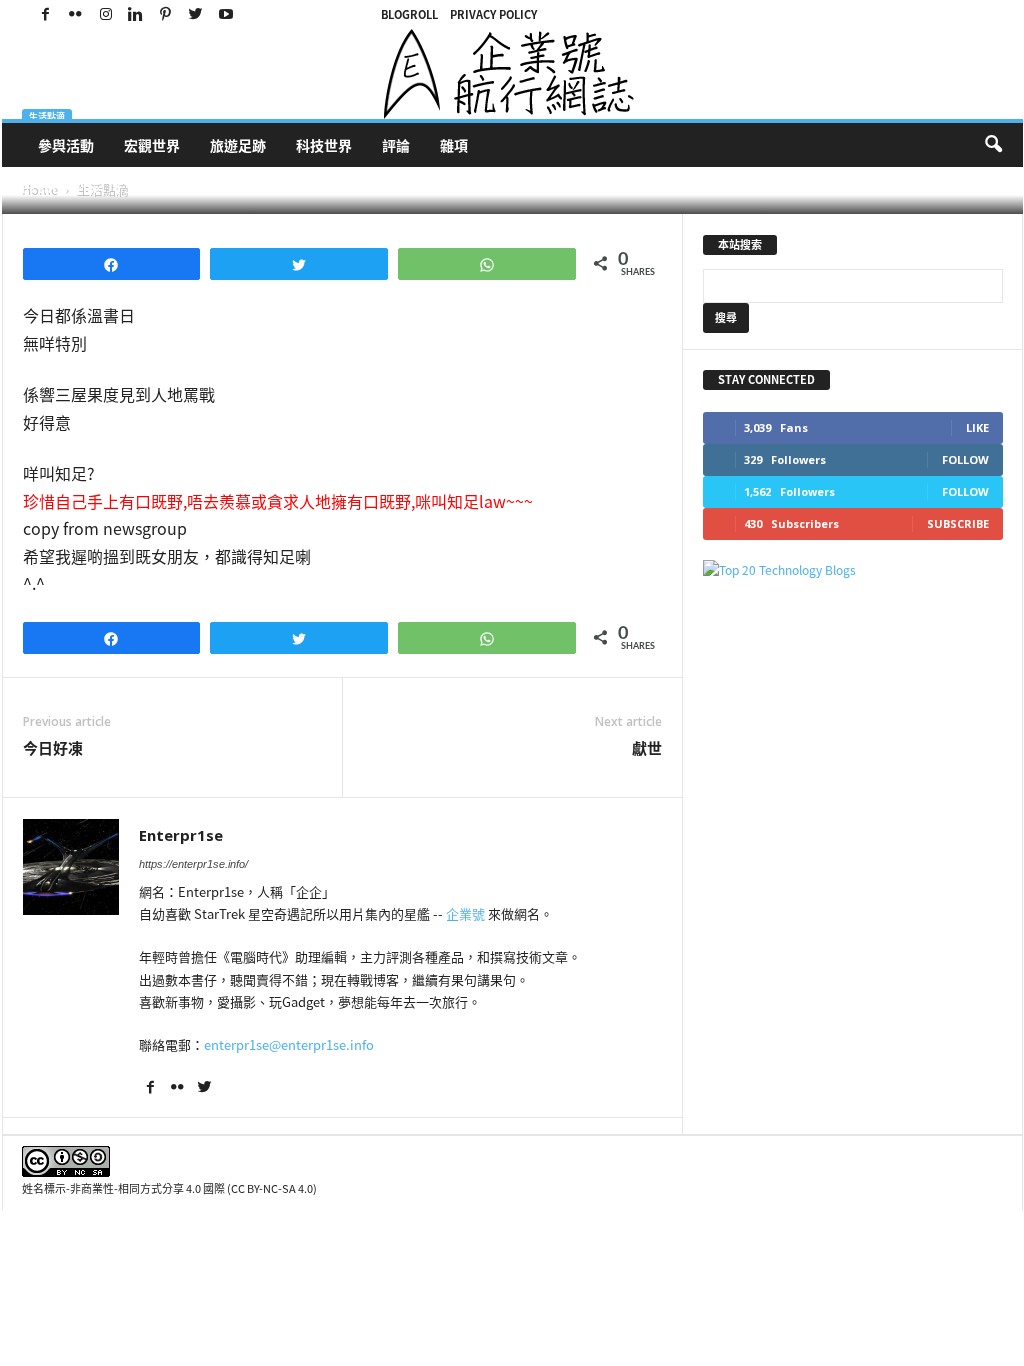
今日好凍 (53, 748)
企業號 (465, 913)
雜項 (454, 145)
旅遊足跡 (238, 145)
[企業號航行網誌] (512, 74)
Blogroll (409, 14)
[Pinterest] (166, 14)
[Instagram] (106, 14)
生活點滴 (47, 116)
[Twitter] (196, 14)
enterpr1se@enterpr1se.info (289, 1044)
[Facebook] (46, 14)
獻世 (647, 748)
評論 (396, 145)
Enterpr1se (69, 188)
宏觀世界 (152, 145)
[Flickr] (76, 14)
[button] (993, 145)
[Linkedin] (136, 14)
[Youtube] (226, 14)
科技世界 (324, 145)
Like (977, 427)
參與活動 (66, 145)
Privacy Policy (493, 14)
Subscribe (958, 523)
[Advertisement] (853, 726)
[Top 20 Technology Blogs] (853, 570)
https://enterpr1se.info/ (193, 864)
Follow (965, 459)
